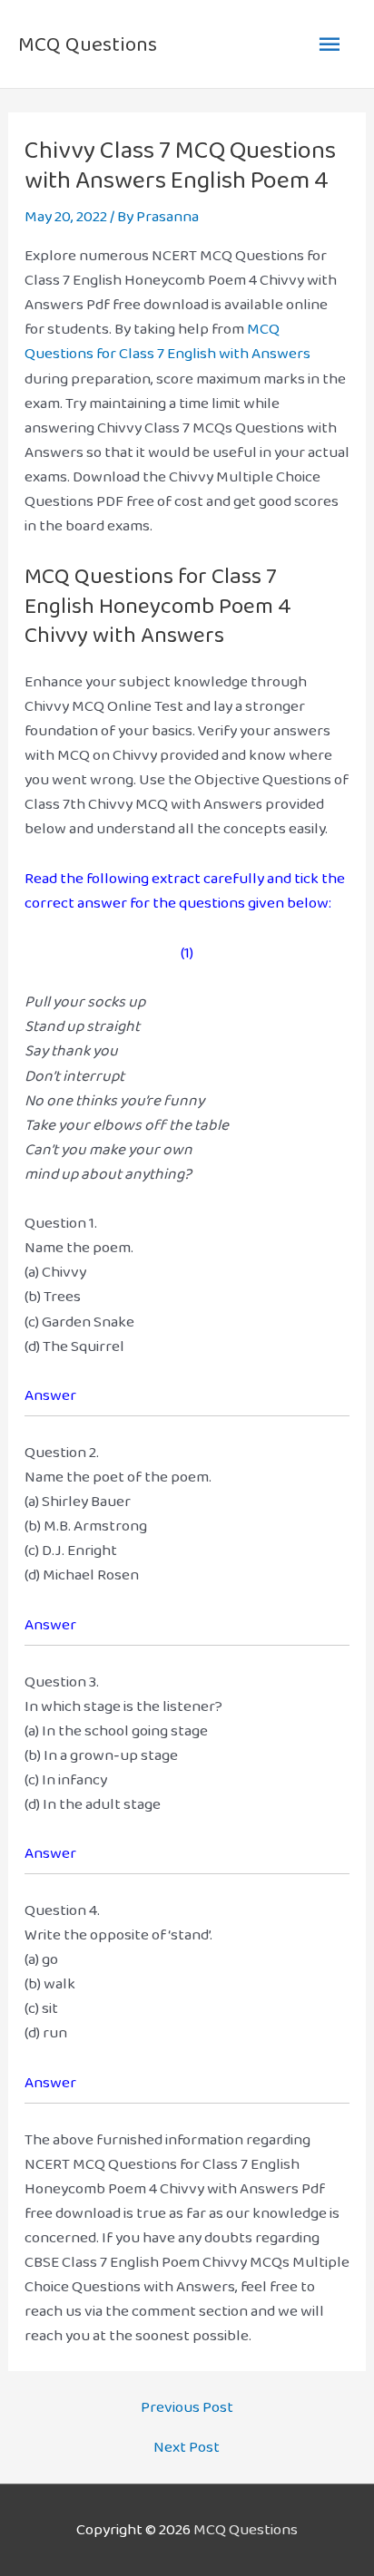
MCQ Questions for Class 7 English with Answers (167, 341)
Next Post (187, 2447)
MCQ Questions (88, 44)
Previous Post (187, 2407)
